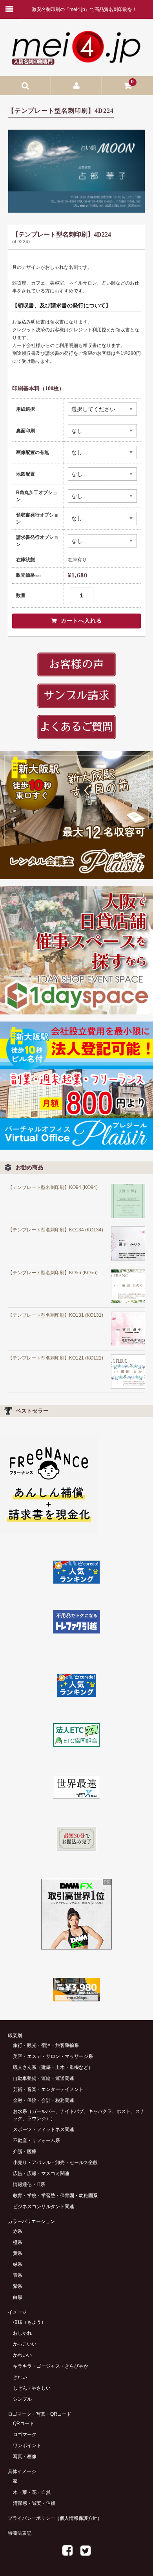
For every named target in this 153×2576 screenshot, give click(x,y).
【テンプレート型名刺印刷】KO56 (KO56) (53, 1273)
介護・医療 (25, 2152)
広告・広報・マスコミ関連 (41, 2174)
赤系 (18, 2231)
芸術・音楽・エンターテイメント (48, 2089)
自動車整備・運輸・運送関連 (44, 2078)
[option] (76, 171)
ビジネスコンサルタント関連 (44, 2207)
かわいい (22, 2355)
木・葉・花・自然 (32, 2492)
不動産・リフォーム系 (36, 2141)
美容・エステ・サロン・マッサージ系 (53, 2056)
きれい (20, 2377)
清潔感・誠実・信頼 (34, 2503)
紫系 (18, 2286)
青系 (18, 2275)
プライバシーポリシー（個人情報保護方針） (55, 2518)
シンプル (22, 2399)
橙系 (18, 2242)
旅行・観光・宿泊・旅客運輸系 (46, 2045)
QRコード (24, 2423)
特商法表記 (20, 2533)
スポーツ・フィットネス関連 (44, 2130)
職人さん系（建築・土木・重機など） (53, 2067)
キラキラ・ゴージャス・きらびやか (51, 2366)
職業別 (15, 2036)
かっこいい (25, 2344)
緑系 (18, 2264)
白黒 (18, 2297)
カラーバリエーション (31, 2221)
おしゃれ (22, 2333)
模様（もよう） (29, 2322)
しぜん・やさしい (32, 2388)
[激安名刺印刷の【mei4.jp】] (76, 62)
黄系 (18, 2253)
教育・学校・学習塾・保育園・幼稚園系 (55, 2196)
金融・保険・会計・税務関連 (44, 2100)
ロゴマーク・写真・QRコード (40, 2414)
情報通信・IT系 (29, 2185)
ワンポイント (27, 2446)
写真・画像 (25, 2457)
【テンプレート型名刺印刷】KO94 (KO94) (53, 1187)
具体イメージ (22, 2471)
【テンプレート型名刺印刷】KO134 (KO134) (56, 1230)
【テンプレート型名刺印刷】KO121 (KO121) (56, 1358)
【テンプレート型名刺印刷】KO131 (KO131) (56, 1315)
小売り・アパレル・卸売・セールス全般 (55, 2163)
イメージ (17, 2312)
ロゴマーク (25, 2435)
